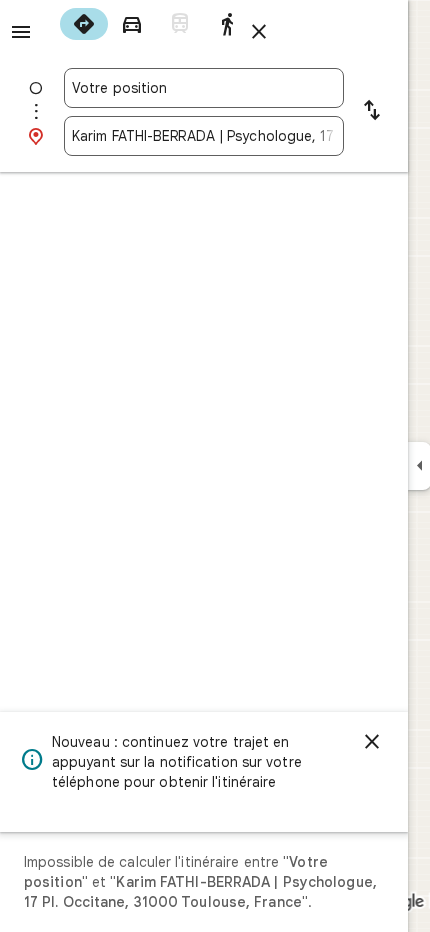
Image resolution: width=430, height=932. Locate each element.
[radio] (84, 24)
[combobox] (204, 88)
